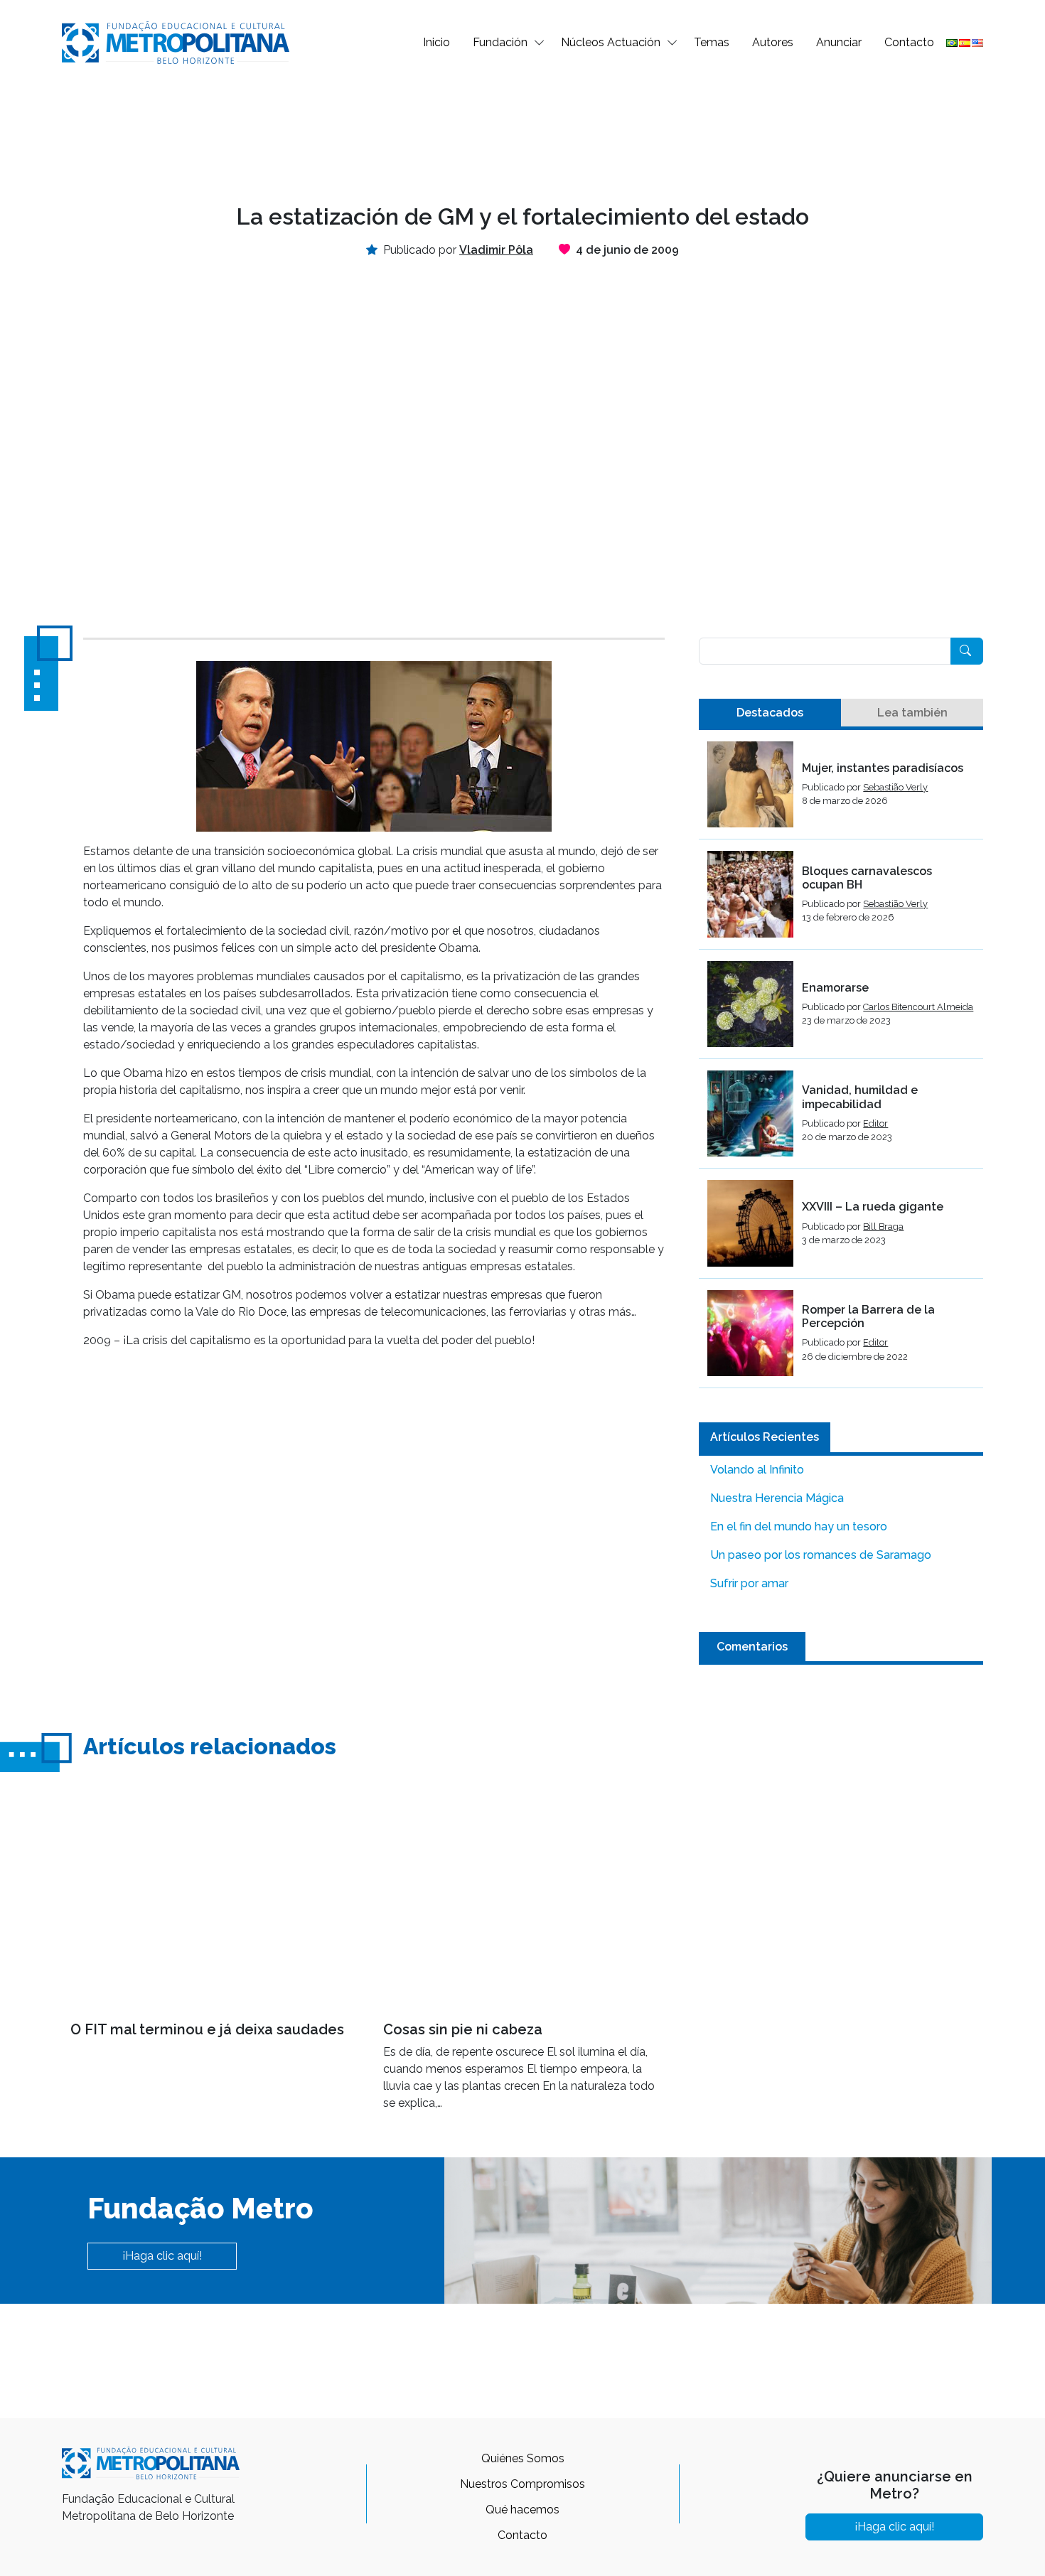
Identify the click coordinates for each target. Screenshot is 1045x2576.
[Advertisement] (522, 132)
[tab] (770, 713)
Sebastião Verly (895, 787)
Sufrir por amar (749, 1583)
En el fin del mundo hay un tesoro (799, 1526)
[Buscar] (967, 651)
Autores (773, 42)
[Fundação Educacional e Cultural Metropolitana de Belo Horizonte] (176, 42)
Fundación (500, 42)
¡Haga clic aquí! (162, 2256)
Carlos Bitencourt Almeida (918, 1007)
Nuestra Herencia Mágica (777, 1498)
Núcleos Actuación (611, 42)
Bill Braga (883, 1227)
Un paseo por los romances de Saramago (821, 1555)
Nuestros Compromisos (522, 2484)
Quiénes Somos (523, 2458)
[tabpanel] (841, 1065)
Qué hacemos (522, 2510)
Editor (875, 1123)
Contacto (909, 42)
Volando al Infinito (757, 1470)
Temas (712, 42)
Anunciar (839, 42)
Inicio (436, 42)
